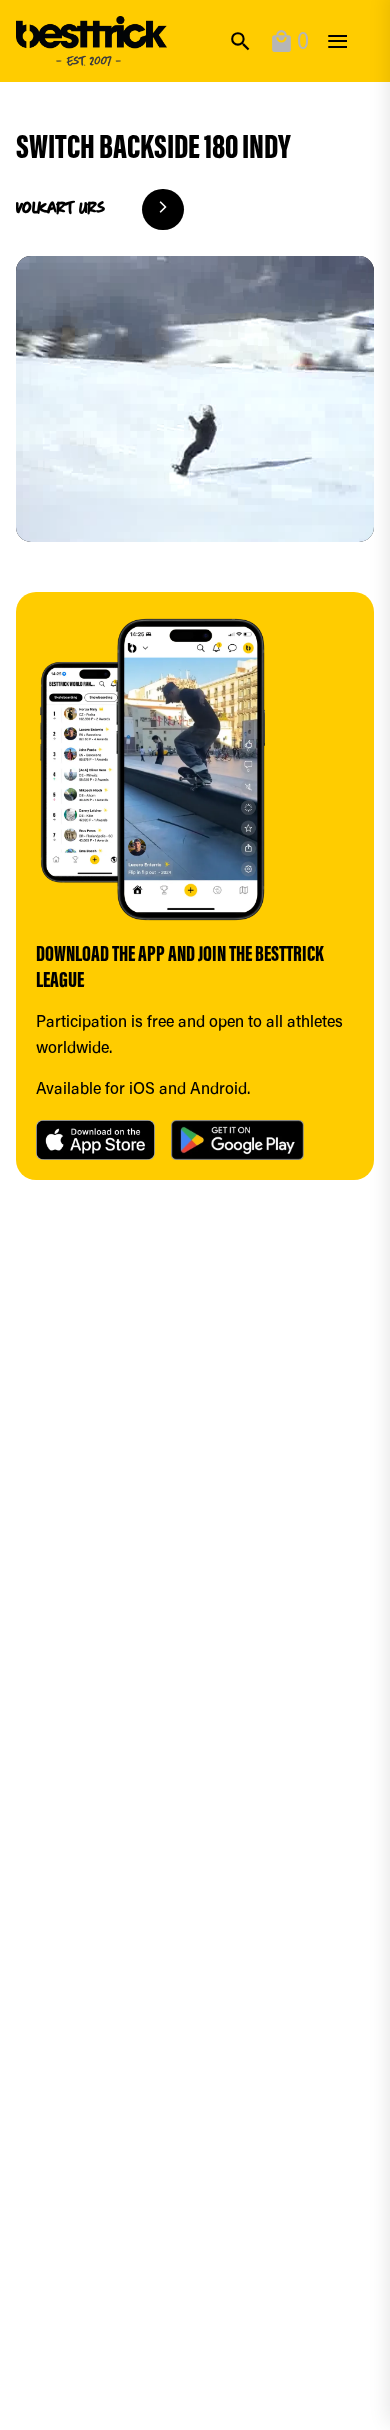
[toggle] (337, 41)
